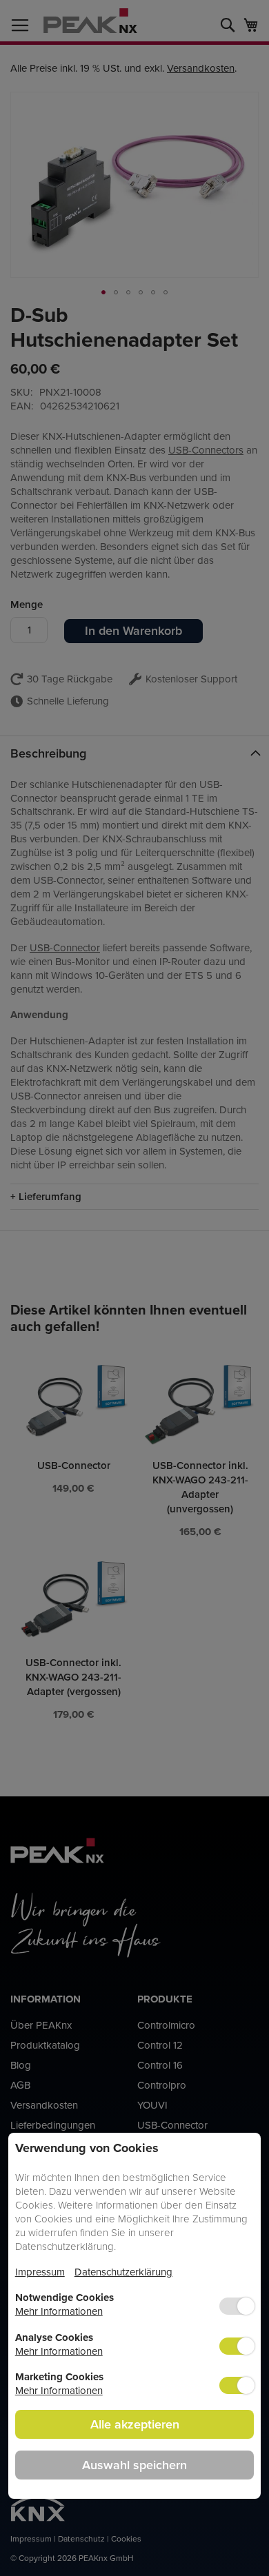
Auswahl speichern (134, 2465)
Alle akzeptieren (135, 2424)
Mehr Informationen (59, 2311)
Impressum (40, 2272)
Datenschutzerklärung (123, 2272)
